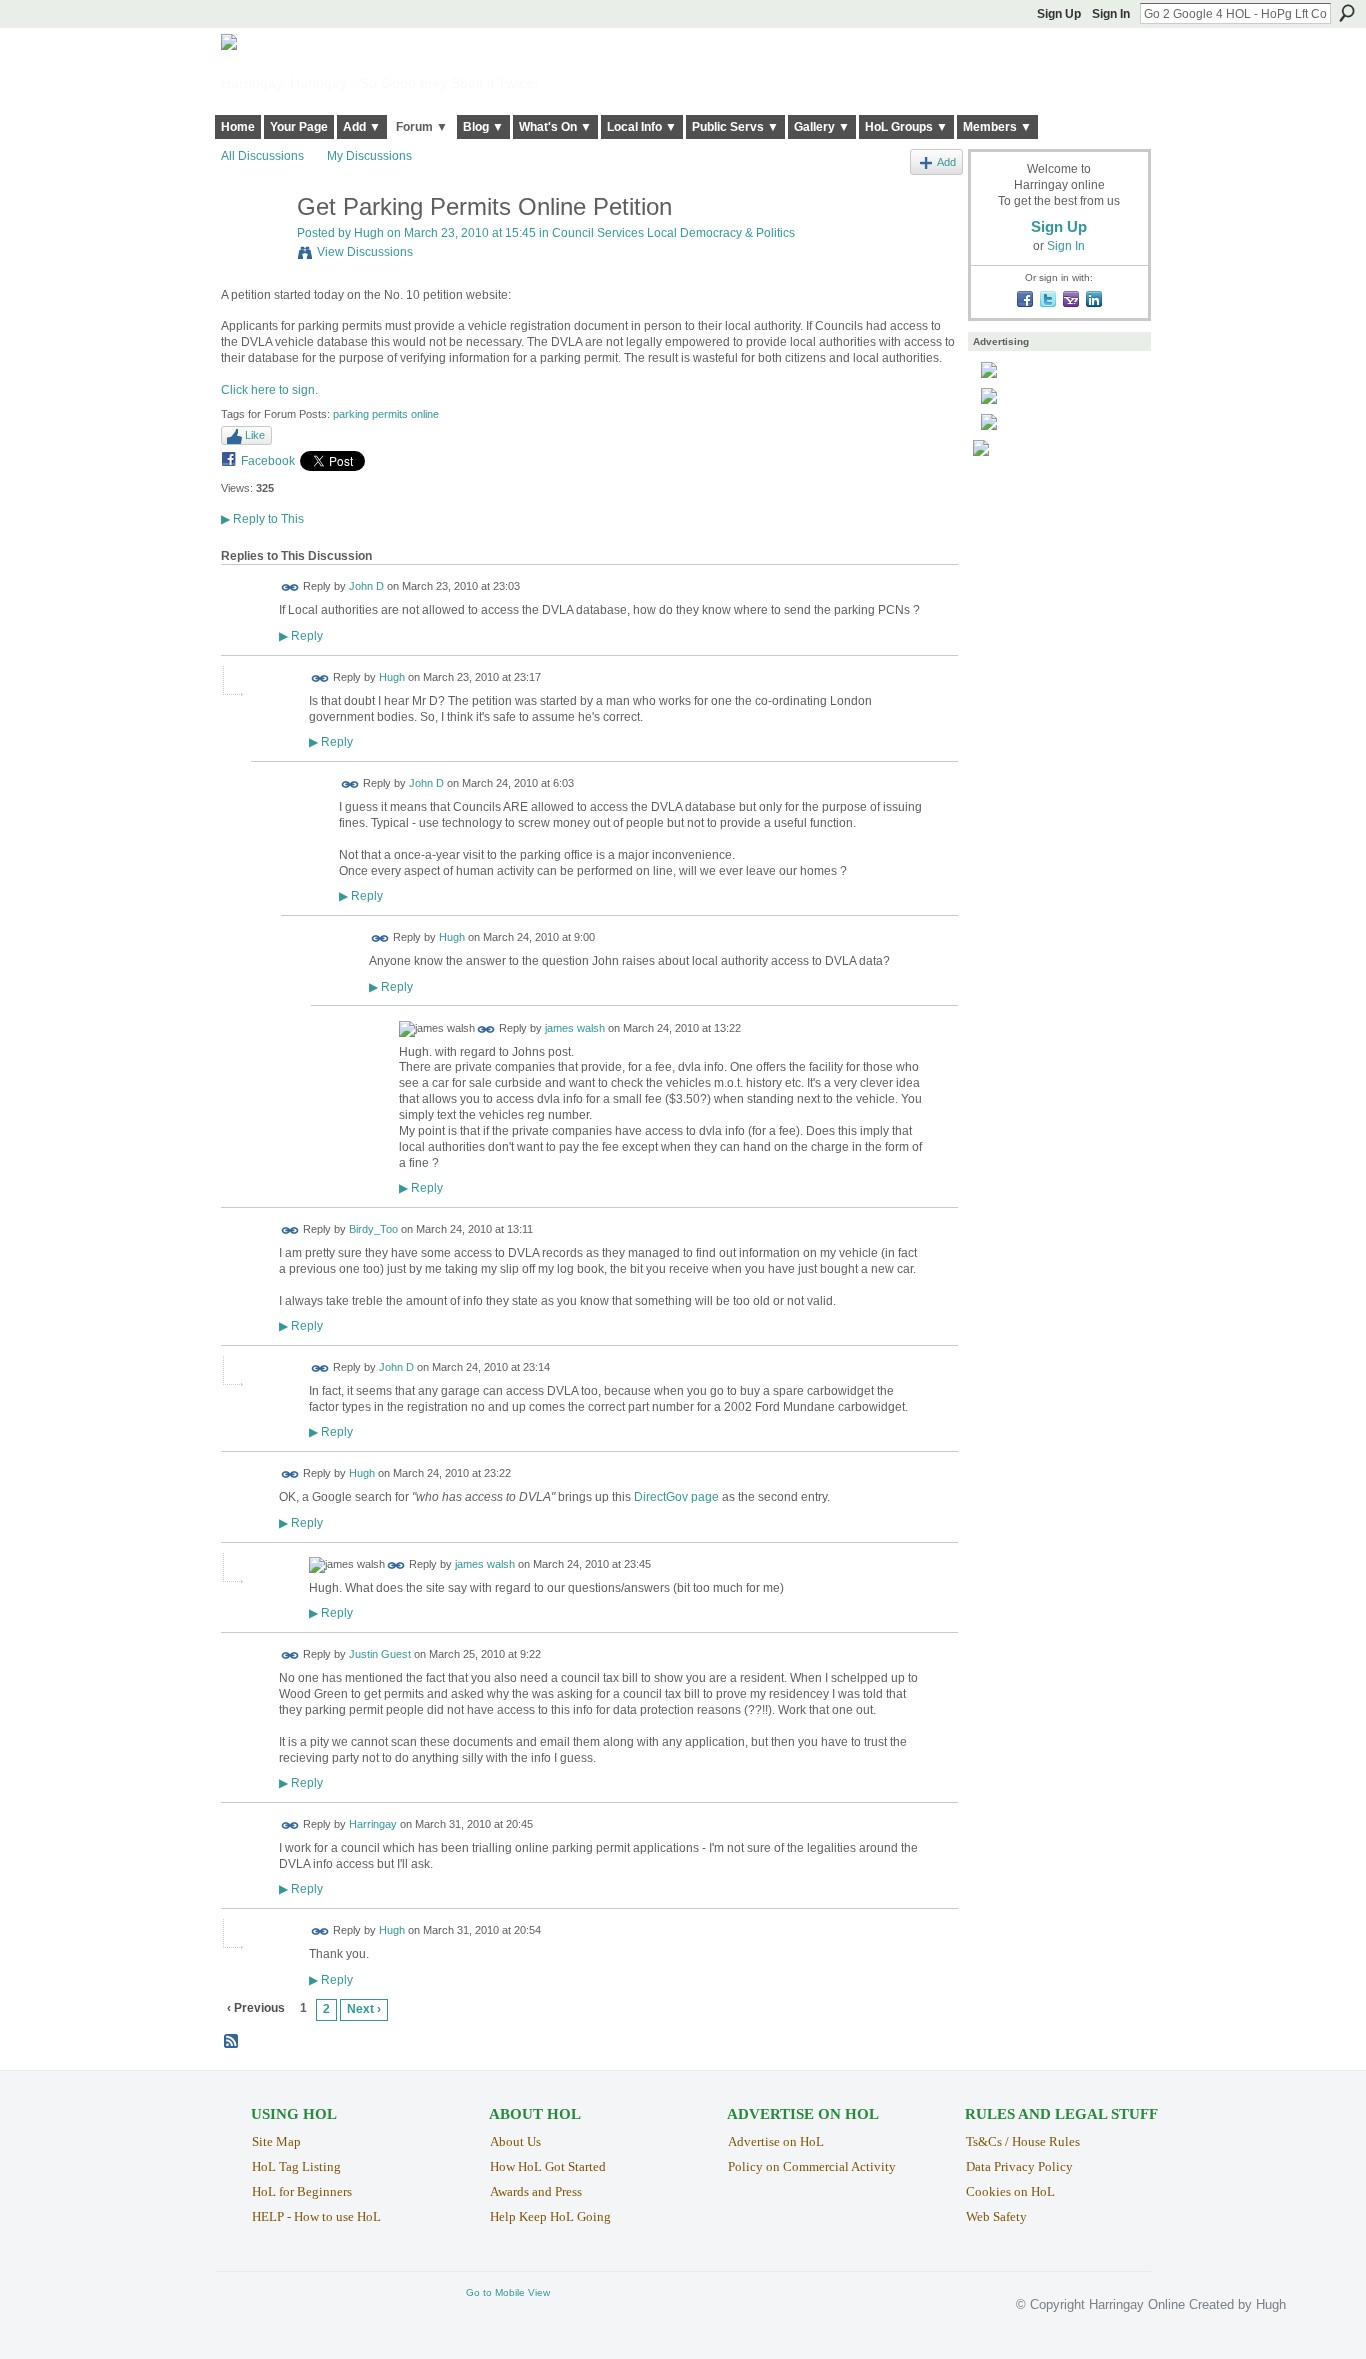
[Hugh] (253, 249)
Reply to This (262, 519)
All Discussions (262, 156)
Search (1347, 13)
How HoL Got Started (548, 2166)
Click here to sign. (269, 390)
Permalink (290, 587)
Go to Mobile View (508, 2292)
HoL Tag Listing (296, 2166)
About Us (515, 2141)
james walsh (575, 1028)
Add (946, 162)
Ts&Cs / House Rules (1023, 2141)
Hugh (369, 233)
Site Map (276, 2141)
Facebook (268, 461)
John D (366, 587)
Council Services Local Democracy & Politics (673, 233)
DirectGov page (676, 1497)
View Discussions (365, 252)
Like (255, 435)
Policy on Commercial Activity (812, 2166)
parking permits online (386, 414)
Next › (364, 2009)
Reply (301, 635)
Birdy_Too (373, 1230)
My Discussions (369, 156)
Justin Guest (380, 1655)
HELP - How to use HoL (316, 2216)
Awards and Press (536, 2191)
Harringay (373, 1825)
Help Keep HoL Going (550, 2216)
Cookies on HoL (1010, 2191)
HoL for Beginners (302, 2191)
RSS (232, 2042)
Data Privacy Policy (1019, 2166)
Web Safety (996, 2216)
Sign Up (1059, 14)
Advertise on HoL (776, 2141)
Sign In (1111, 14)
